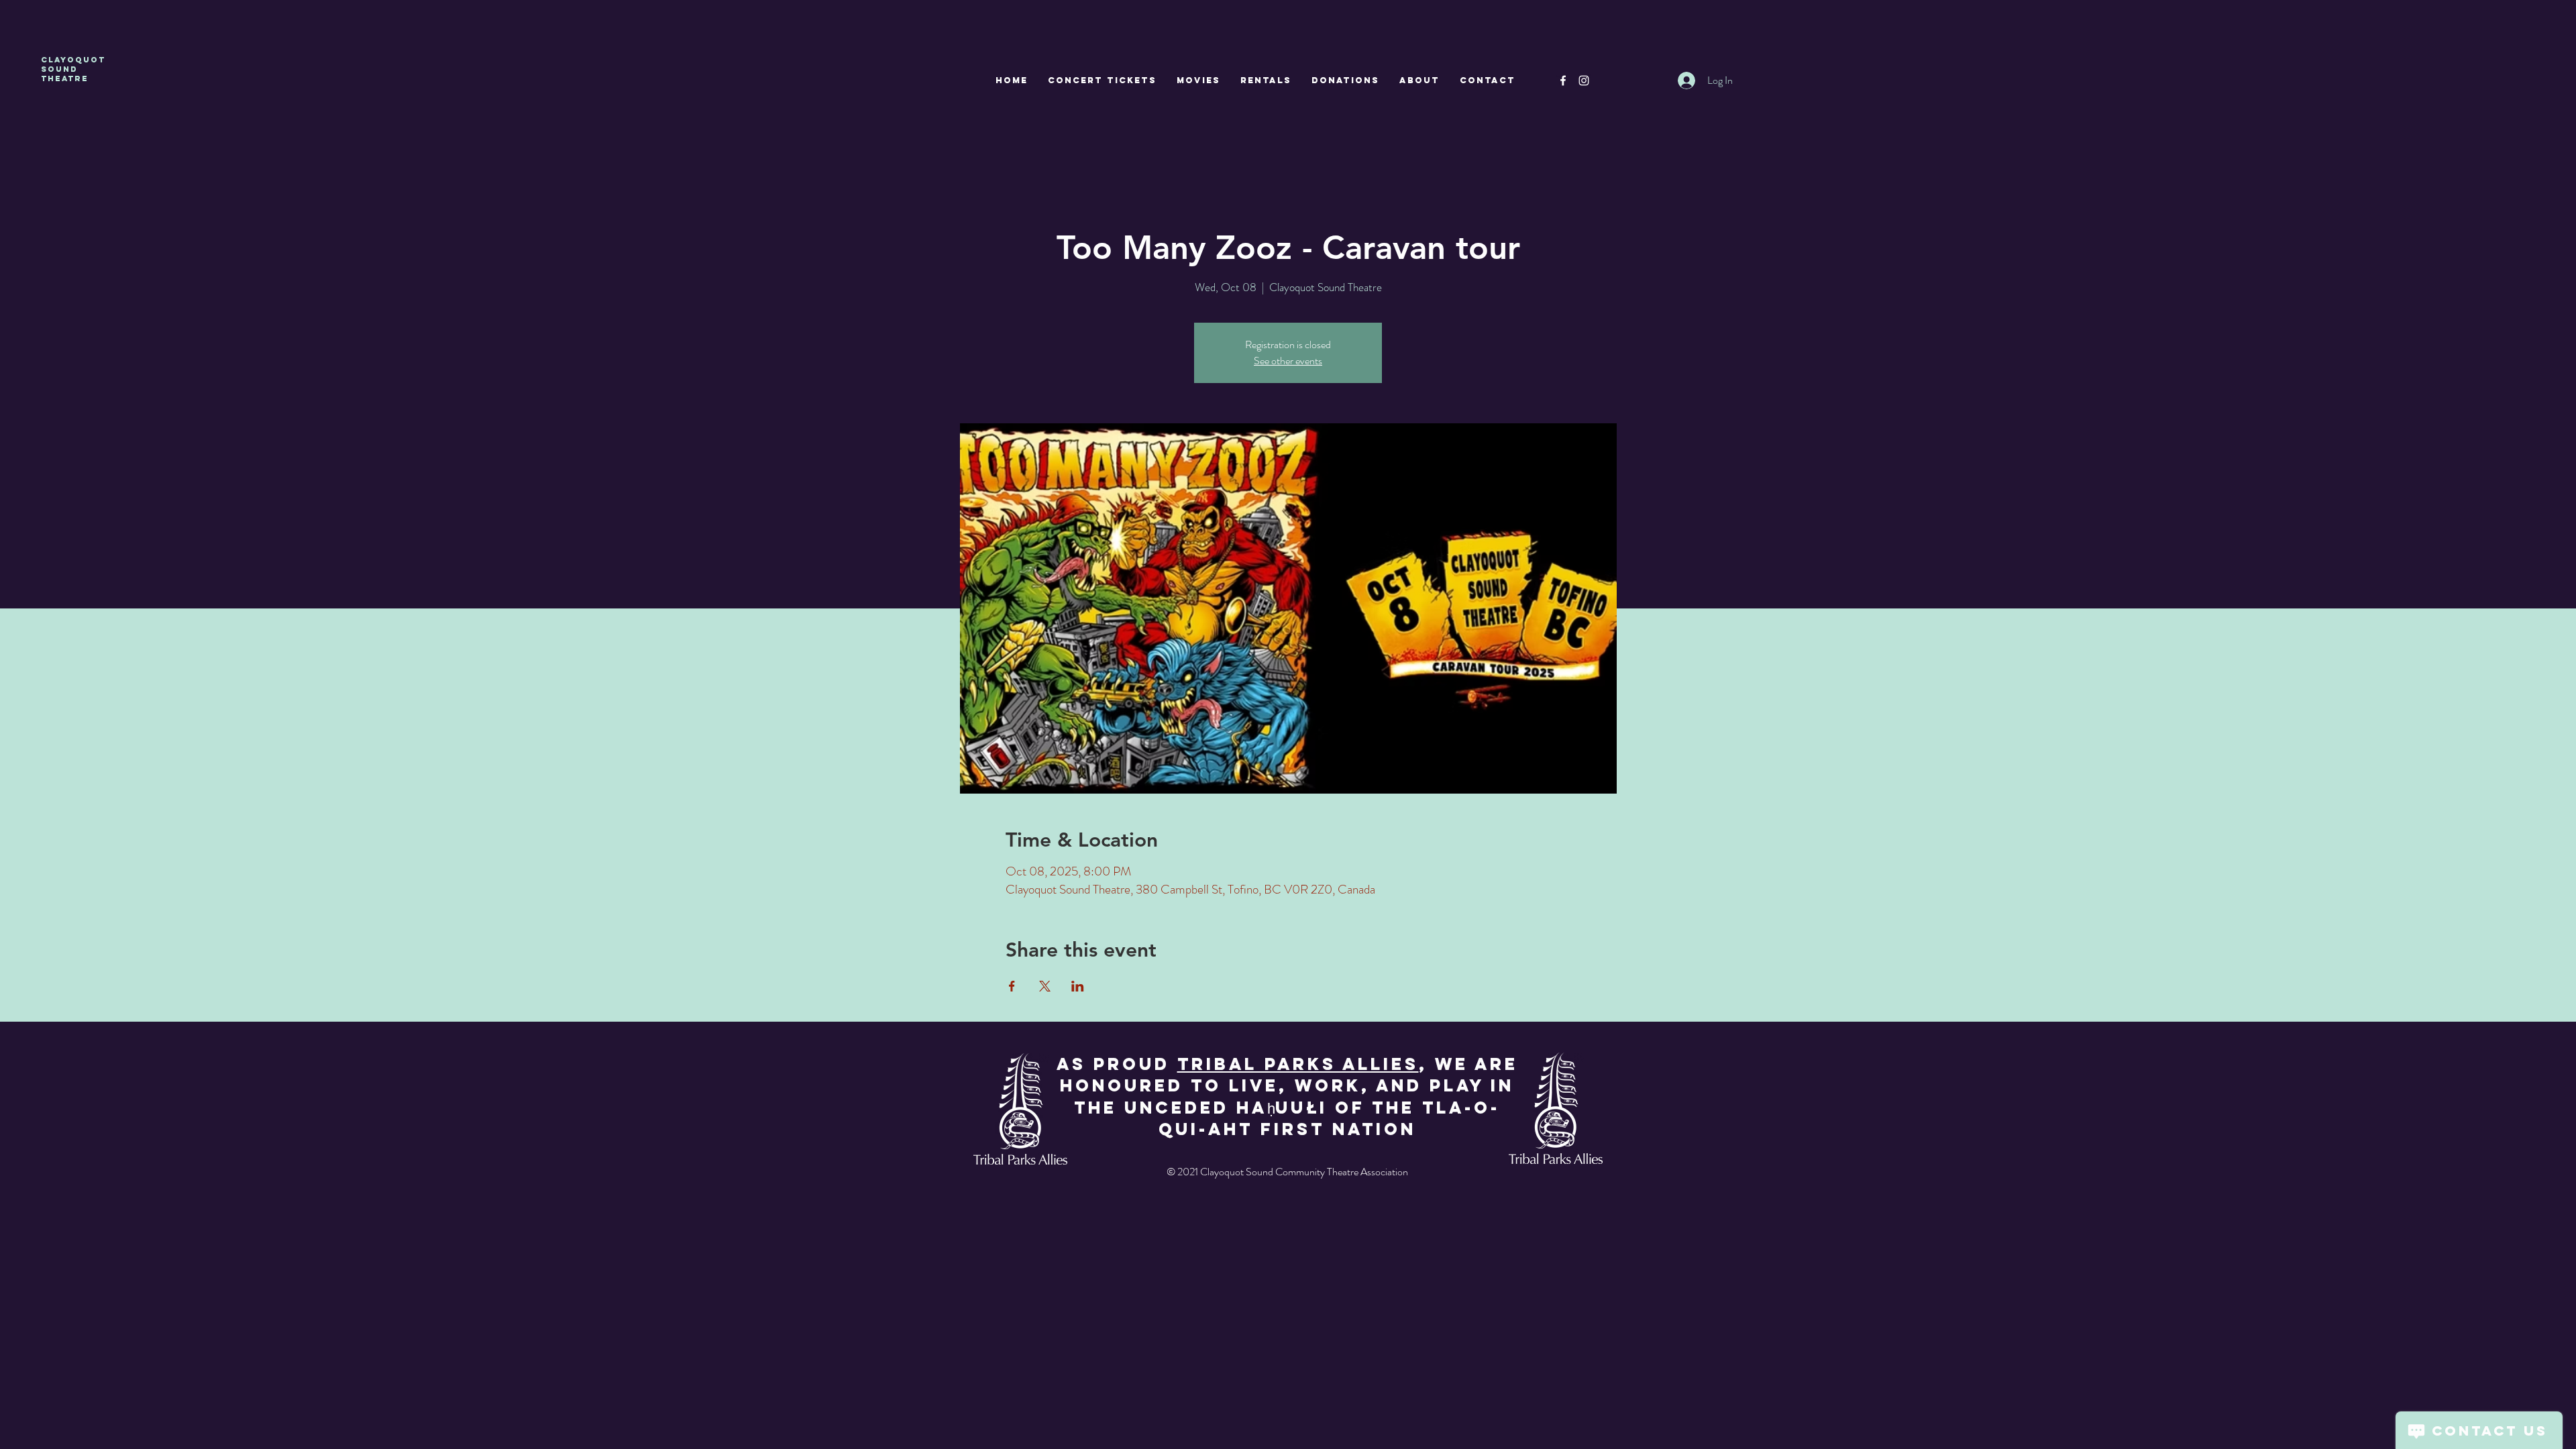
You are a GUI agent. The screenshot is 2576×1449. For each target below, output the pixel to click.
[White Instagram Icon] (1584, 80)
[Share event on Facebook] (1012, 986)
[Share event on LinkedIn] (1078, 986)
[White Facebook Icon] (1563, 80)
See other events (1288, 361)
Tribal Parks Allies (1298, 1064)
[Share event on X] (1045, 986)
